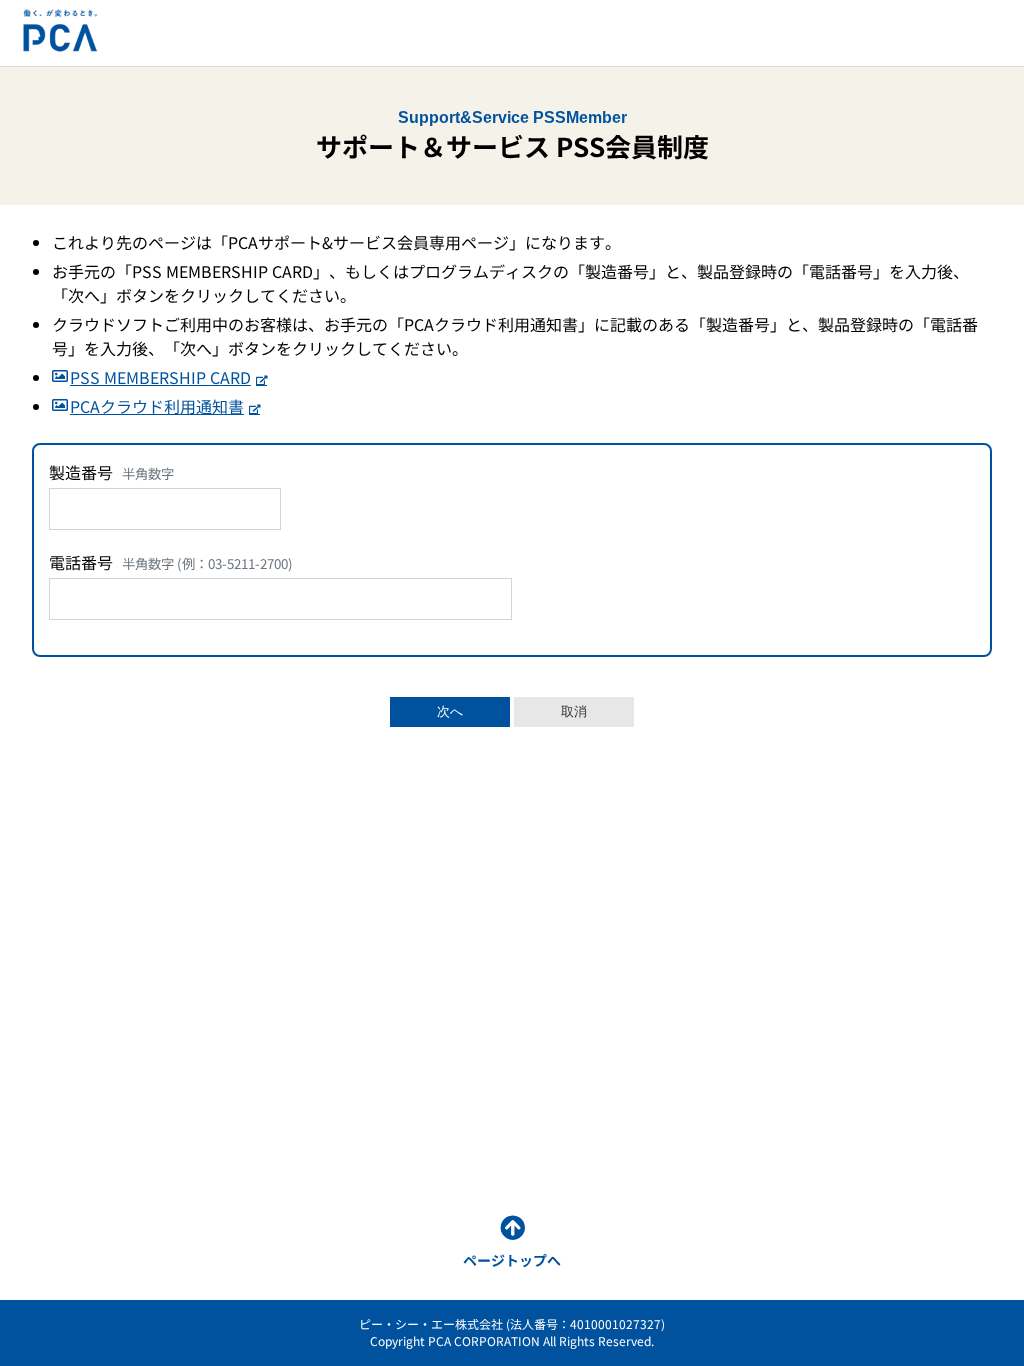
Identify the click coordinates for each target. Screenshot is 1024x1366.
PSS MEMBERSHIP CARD (160, 377)
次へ (450, 711)
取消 (574, 711)
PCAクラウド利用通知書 (157, 406)
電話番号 (171, 562)
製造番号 (111, 472)
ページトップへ (512, 1260)
